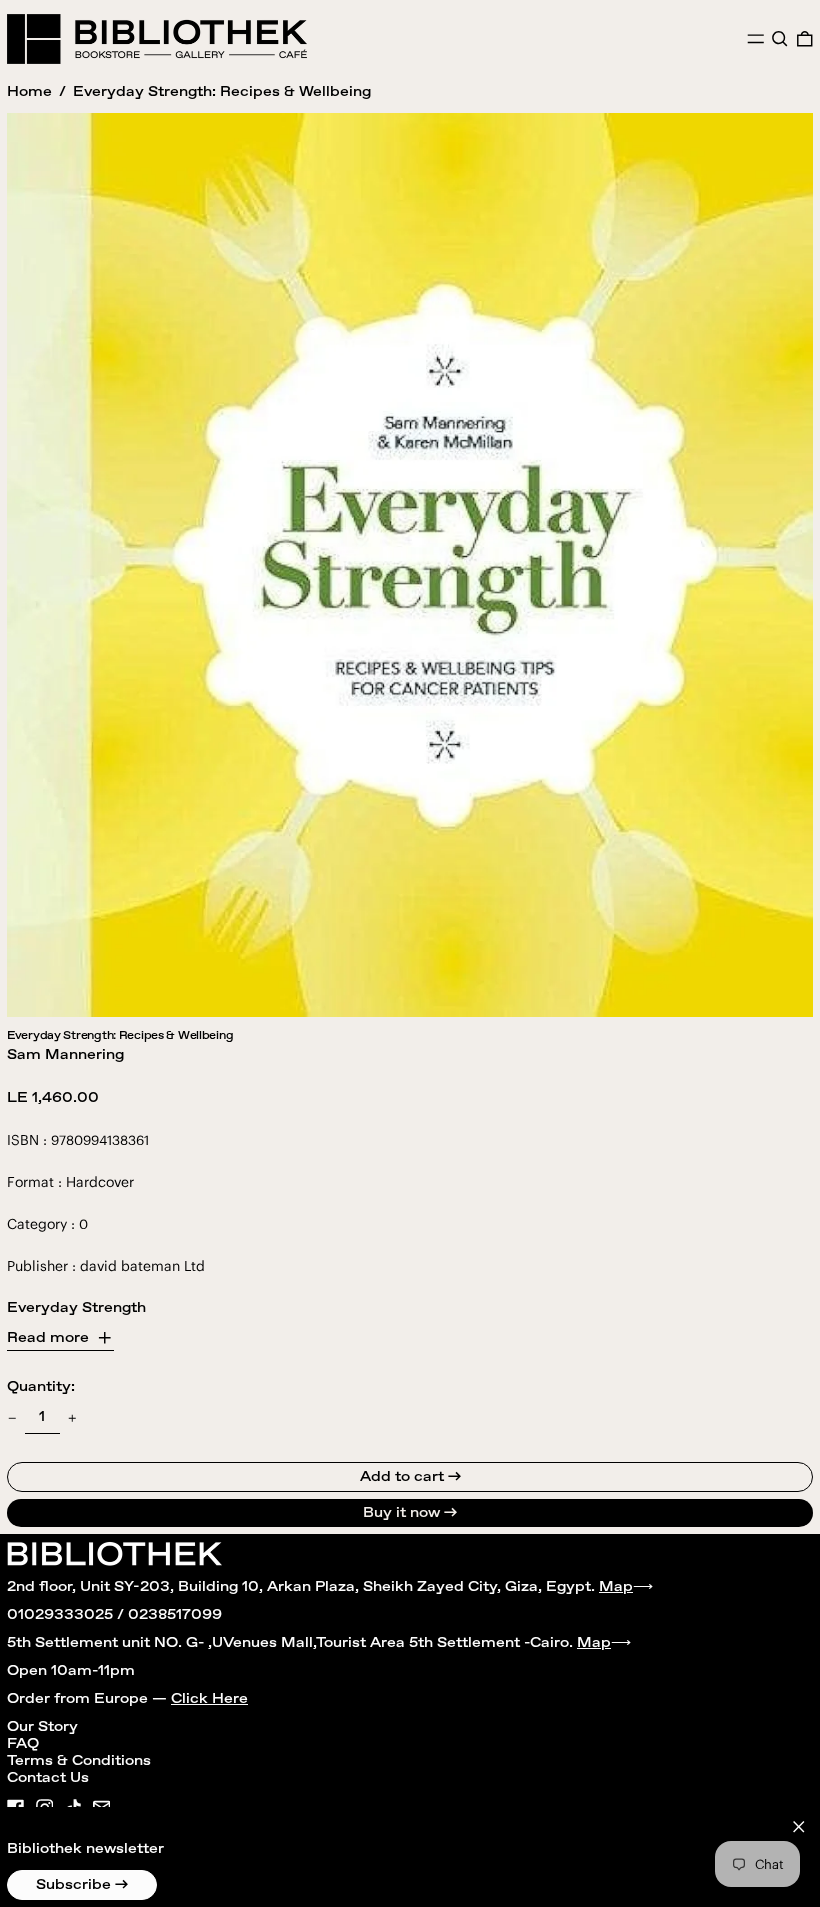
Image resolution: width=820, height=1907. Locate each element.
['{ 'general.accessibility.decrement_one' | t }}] (12, 1418)
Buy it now (401, 1513)
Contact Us (48, 1778)
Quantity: (41, 1387)
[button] (780, 39)
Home (29, 92)
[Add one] (72, 1418)
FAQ (23, 1744)
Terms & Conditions (79, 1761)
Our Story (42, 1727)
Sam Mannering (65, 1055)
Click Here (209, 1699)
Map (616, 1587)
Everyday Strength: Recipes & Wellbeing (222, 92)
